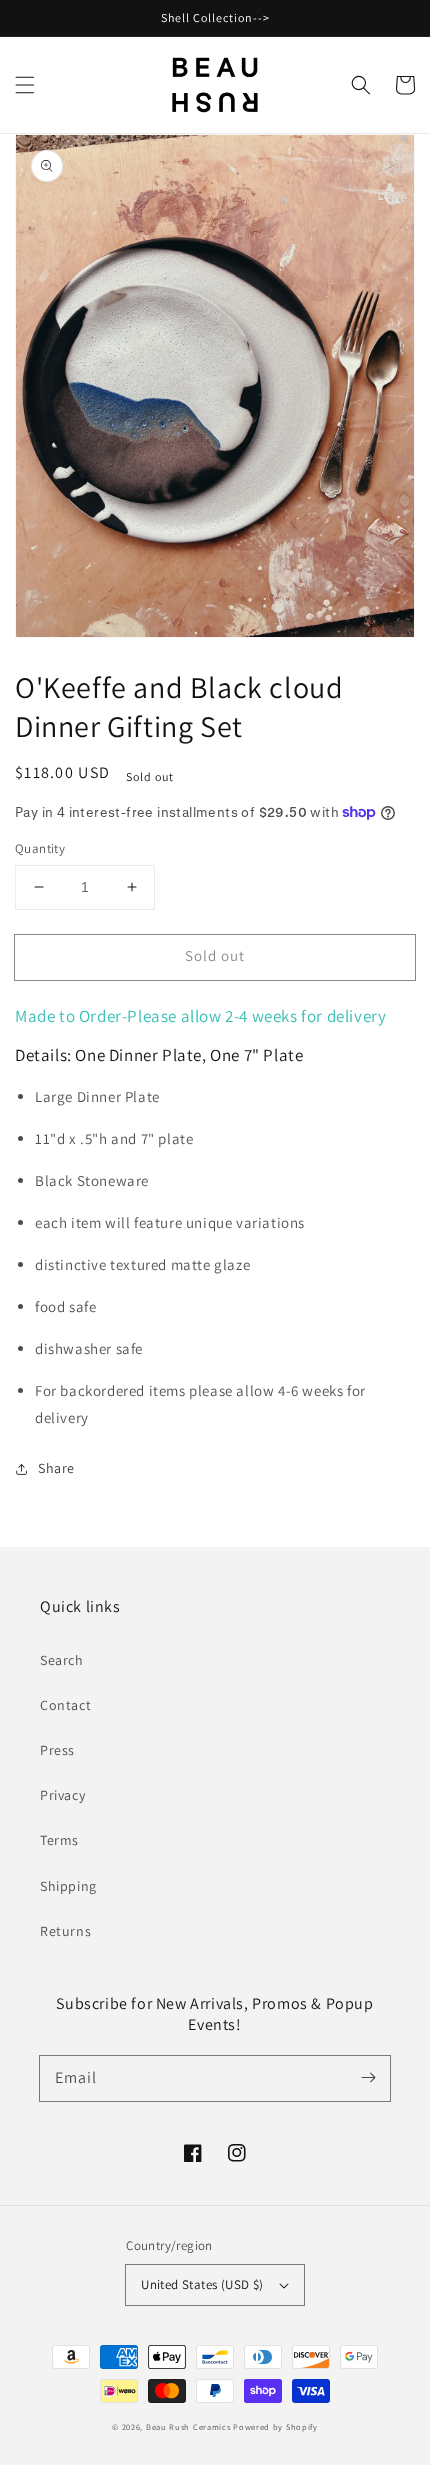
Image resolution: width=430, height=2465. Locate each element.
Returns (65, 1931)
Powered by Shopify (275, 2426)
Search (62, 1660)
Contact (65, 1705)
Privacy (62, 1795)
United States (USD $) (202, 2284)
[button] (25, 85)
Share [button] (56, 1468)
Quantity (40, 848)
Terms (59, 1840)
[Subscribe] (368, 2078)
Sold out (215, 955)
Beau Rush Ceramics (188, 2426)
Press (57, 1750)
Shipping (68, 1886)
